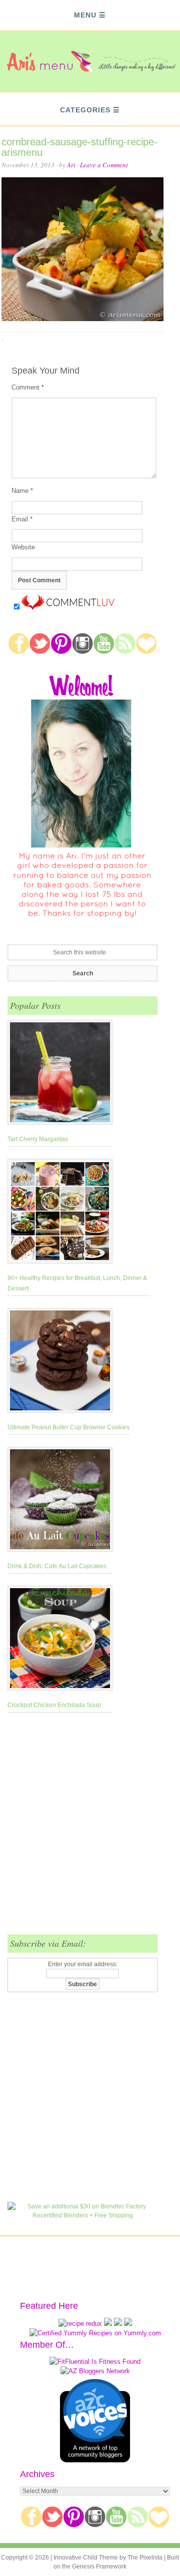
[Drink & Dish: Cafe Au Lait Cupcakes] (60, 1501)
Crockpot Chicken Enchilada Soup (54, 1705)
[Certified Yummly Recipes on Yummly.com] (95, 2333)
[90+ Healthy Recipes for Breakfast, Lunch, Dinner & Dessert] (79, 1213)
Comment (28, 387)
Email (22, 519)
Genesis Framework (99, 2567)
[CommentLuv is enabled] (68, 608)
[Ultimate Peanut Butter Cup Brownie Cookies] (68, 1362)
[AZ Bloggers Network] (95, 2371)
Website (23, 547)
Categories (85, 110)
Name (22, 491)
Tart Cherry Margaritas (38, 1139)
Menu (85, 15)
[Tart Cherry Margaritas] (60, 1074)
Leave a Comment (104, 165)
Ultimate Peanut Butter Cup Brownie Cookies (68, 1427)
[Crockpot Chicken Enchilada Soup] (60, 1640)
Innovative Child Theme (86, 2558)
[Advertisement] (90, 1829)
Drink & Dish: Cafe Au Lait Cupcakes (57, 1566)
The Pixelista (145, 2558)
